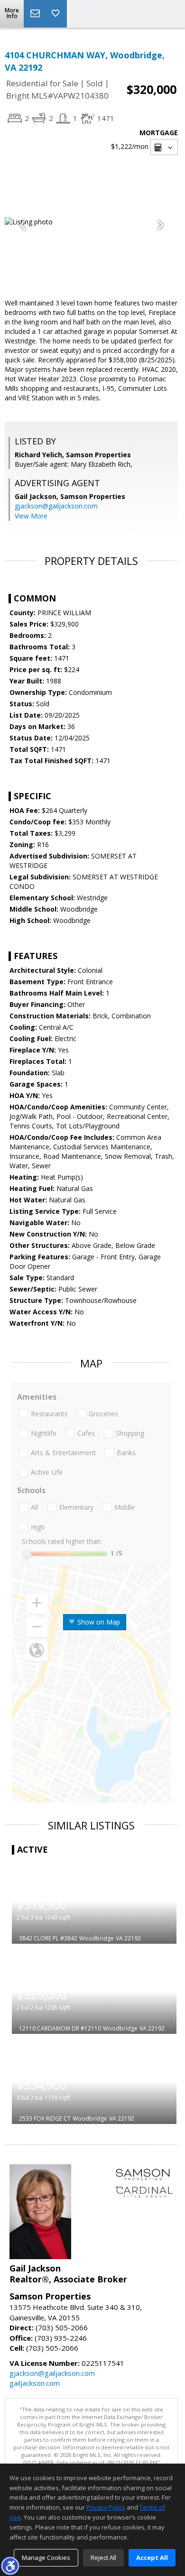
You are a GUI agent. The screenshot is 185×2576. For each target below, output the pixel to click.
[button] (10, 2566)
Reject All (103, 2558)
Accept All (152, 2558)
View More (31, 516)
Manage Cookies (46, 2558)
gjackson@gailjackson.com (56, 506)
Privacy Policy (106, 2507)
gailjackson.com (35, 2383)
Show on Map (98, 1622)
